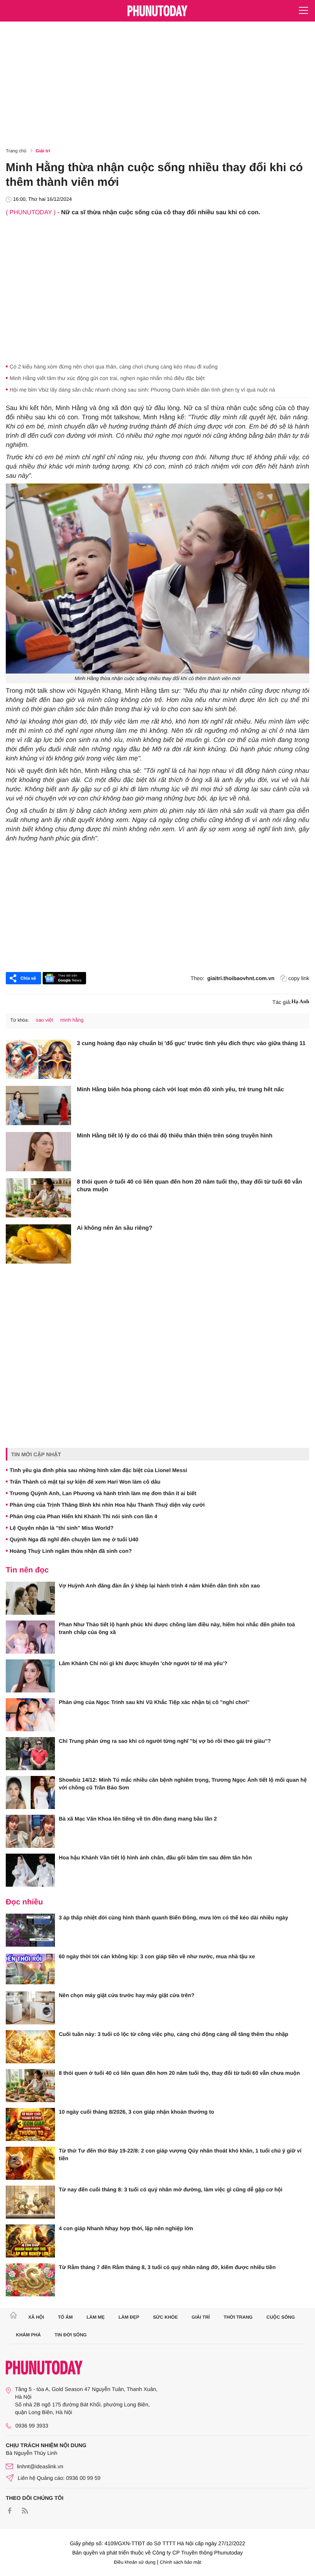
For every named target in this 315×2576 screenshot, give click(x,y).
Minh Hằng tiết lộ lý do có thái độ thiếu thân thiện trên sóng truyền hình (175, 1136)
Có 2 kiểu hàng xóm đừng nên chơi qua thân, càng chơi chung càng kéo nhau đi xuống (114, 367)
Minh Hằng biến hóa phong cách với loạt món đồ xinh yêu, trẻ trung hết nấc (180, 1090)
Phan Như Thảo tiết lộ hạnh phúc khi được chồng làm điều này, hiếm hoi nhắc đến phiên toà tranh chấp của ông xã (177, 1628)
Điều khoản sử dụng (135, 2562)
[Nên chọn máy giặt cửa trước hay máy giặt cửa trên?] (30, 2008)
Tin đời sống (71, 2335)
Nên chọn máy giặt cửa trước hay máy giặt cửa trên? (127, 1995)
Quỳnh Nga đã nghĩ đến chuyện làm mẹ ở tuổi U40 (74, 1539)
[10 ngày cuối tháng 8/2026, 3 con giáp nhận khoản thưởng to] (30, 2124)
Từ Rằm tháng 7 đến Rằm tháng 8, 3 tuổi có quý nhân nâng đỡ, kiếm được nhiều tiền (167, 2267)
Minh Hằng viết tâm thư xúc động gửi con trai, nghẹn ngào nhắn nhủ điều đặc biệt (107, 378)
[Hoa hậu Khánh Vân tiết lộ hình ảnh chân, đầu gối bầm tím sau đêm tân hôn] (30, 1870)
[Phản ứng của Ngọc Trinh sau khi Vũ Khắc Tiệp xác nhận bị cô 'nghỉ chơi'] (30, 1715)
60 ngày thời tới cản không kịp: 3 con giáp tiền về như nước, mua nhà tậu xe (157, 1956)
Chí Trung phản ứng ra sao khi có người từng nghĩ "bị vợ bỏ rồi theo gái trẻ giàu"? (165, 1741)
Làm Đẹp (129, 2317)
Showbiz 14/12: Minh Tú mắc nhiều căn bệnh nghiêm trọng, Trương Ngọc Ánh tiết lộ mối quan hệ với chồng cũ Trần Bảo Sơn (183, 1784)
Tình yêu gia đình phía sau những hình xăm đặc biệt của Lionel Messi (98, 1470)
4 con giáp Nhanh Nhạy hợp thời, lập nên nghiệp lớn (126, 2228)
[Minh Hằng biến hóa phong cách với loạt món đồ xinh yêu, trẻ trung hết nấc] (38, 1105)
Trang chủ (16, 151)
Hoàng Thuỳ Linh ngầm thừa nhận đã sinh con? (71, 1551)
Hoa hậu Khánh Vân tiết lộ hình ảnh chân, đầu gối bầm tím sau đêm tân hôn (155, 1857)
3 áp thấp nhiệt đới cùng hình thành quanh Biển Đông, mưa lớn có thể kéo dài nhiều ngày (173, 1917)
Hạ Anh (300, 1002)
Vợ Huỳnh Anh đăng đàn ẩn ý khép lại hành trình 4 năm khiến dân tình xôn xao (159, 1586)
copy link (299, 978)
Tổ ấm (65, 2317)
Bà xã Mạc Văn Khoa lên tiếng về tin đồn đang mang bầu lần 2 (138, 1819)
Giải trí (43, 151)
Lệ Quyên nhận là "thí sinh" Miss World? (61, 1528)
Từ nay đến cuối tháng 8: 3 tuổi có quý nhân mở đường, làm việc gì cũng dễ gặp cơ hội (171, 2189)
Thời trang (238, 2317)
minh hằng (72, 1020)
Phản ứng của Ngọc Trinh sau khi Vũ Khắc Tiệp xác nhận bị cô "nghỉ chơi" (154, 1702)
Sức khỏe (165, 2317)
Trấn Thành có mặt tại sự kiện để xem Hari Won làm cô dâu (85, 1482)
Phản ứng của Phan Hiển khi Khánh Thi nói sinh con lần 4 (83, 1516)
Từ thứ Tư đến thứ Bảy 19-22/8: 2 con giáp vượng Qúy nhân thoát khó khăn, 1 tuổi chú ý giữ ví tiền (180, 2154)
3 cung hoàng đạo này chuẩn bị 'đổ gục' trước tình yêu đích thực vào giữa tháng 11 (191, 1043)
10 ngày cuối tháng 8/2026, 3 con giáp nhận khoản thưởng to (136, 2112)
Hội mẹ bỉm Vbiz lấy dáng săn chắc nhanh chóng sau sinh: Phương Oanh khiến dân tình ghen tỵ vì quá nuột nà (142, 390)
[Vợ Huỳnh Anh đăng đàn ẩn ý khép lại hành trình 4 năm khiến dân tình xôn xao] (30, 1598)
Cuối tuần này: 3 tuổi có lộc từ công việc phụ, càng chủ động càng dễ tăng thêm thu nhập (173, 2034)
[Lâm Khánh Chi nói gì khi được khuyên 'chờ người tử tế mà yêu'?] (30, 1676)
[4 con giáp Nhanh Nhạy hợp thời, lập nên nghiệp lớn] (30, 2241)
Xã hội (36, 2317)
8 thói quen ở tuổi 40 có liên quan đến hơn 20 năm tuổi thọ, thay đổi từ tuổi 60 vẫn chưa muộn (189, 1186)
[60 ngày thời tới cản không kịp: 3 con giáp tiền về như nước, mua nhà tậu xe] (30, 1969)
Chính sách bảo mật (180, 2562)
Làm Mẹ (95, 2317)
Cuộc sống (281, 2317)
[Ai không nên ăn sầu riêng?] (38, 1244)
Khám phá (29, 2335)
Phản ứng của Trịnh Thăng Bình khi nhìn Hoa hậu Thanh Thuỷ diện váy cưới (107, 1505)
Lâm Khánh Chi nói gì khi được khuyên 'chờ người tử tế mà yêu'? (143, 1663)
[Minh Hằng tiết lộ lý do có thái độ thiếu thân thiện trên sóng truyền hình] (38, 1152)
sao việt (44, 1020)
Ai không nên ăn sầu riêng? (115, 1228)
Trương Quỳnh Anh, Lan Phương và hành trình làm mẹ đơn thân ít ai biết (103, 1493)
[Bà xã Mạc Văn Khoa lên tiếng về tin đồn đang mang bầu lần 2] (30, 1831)
